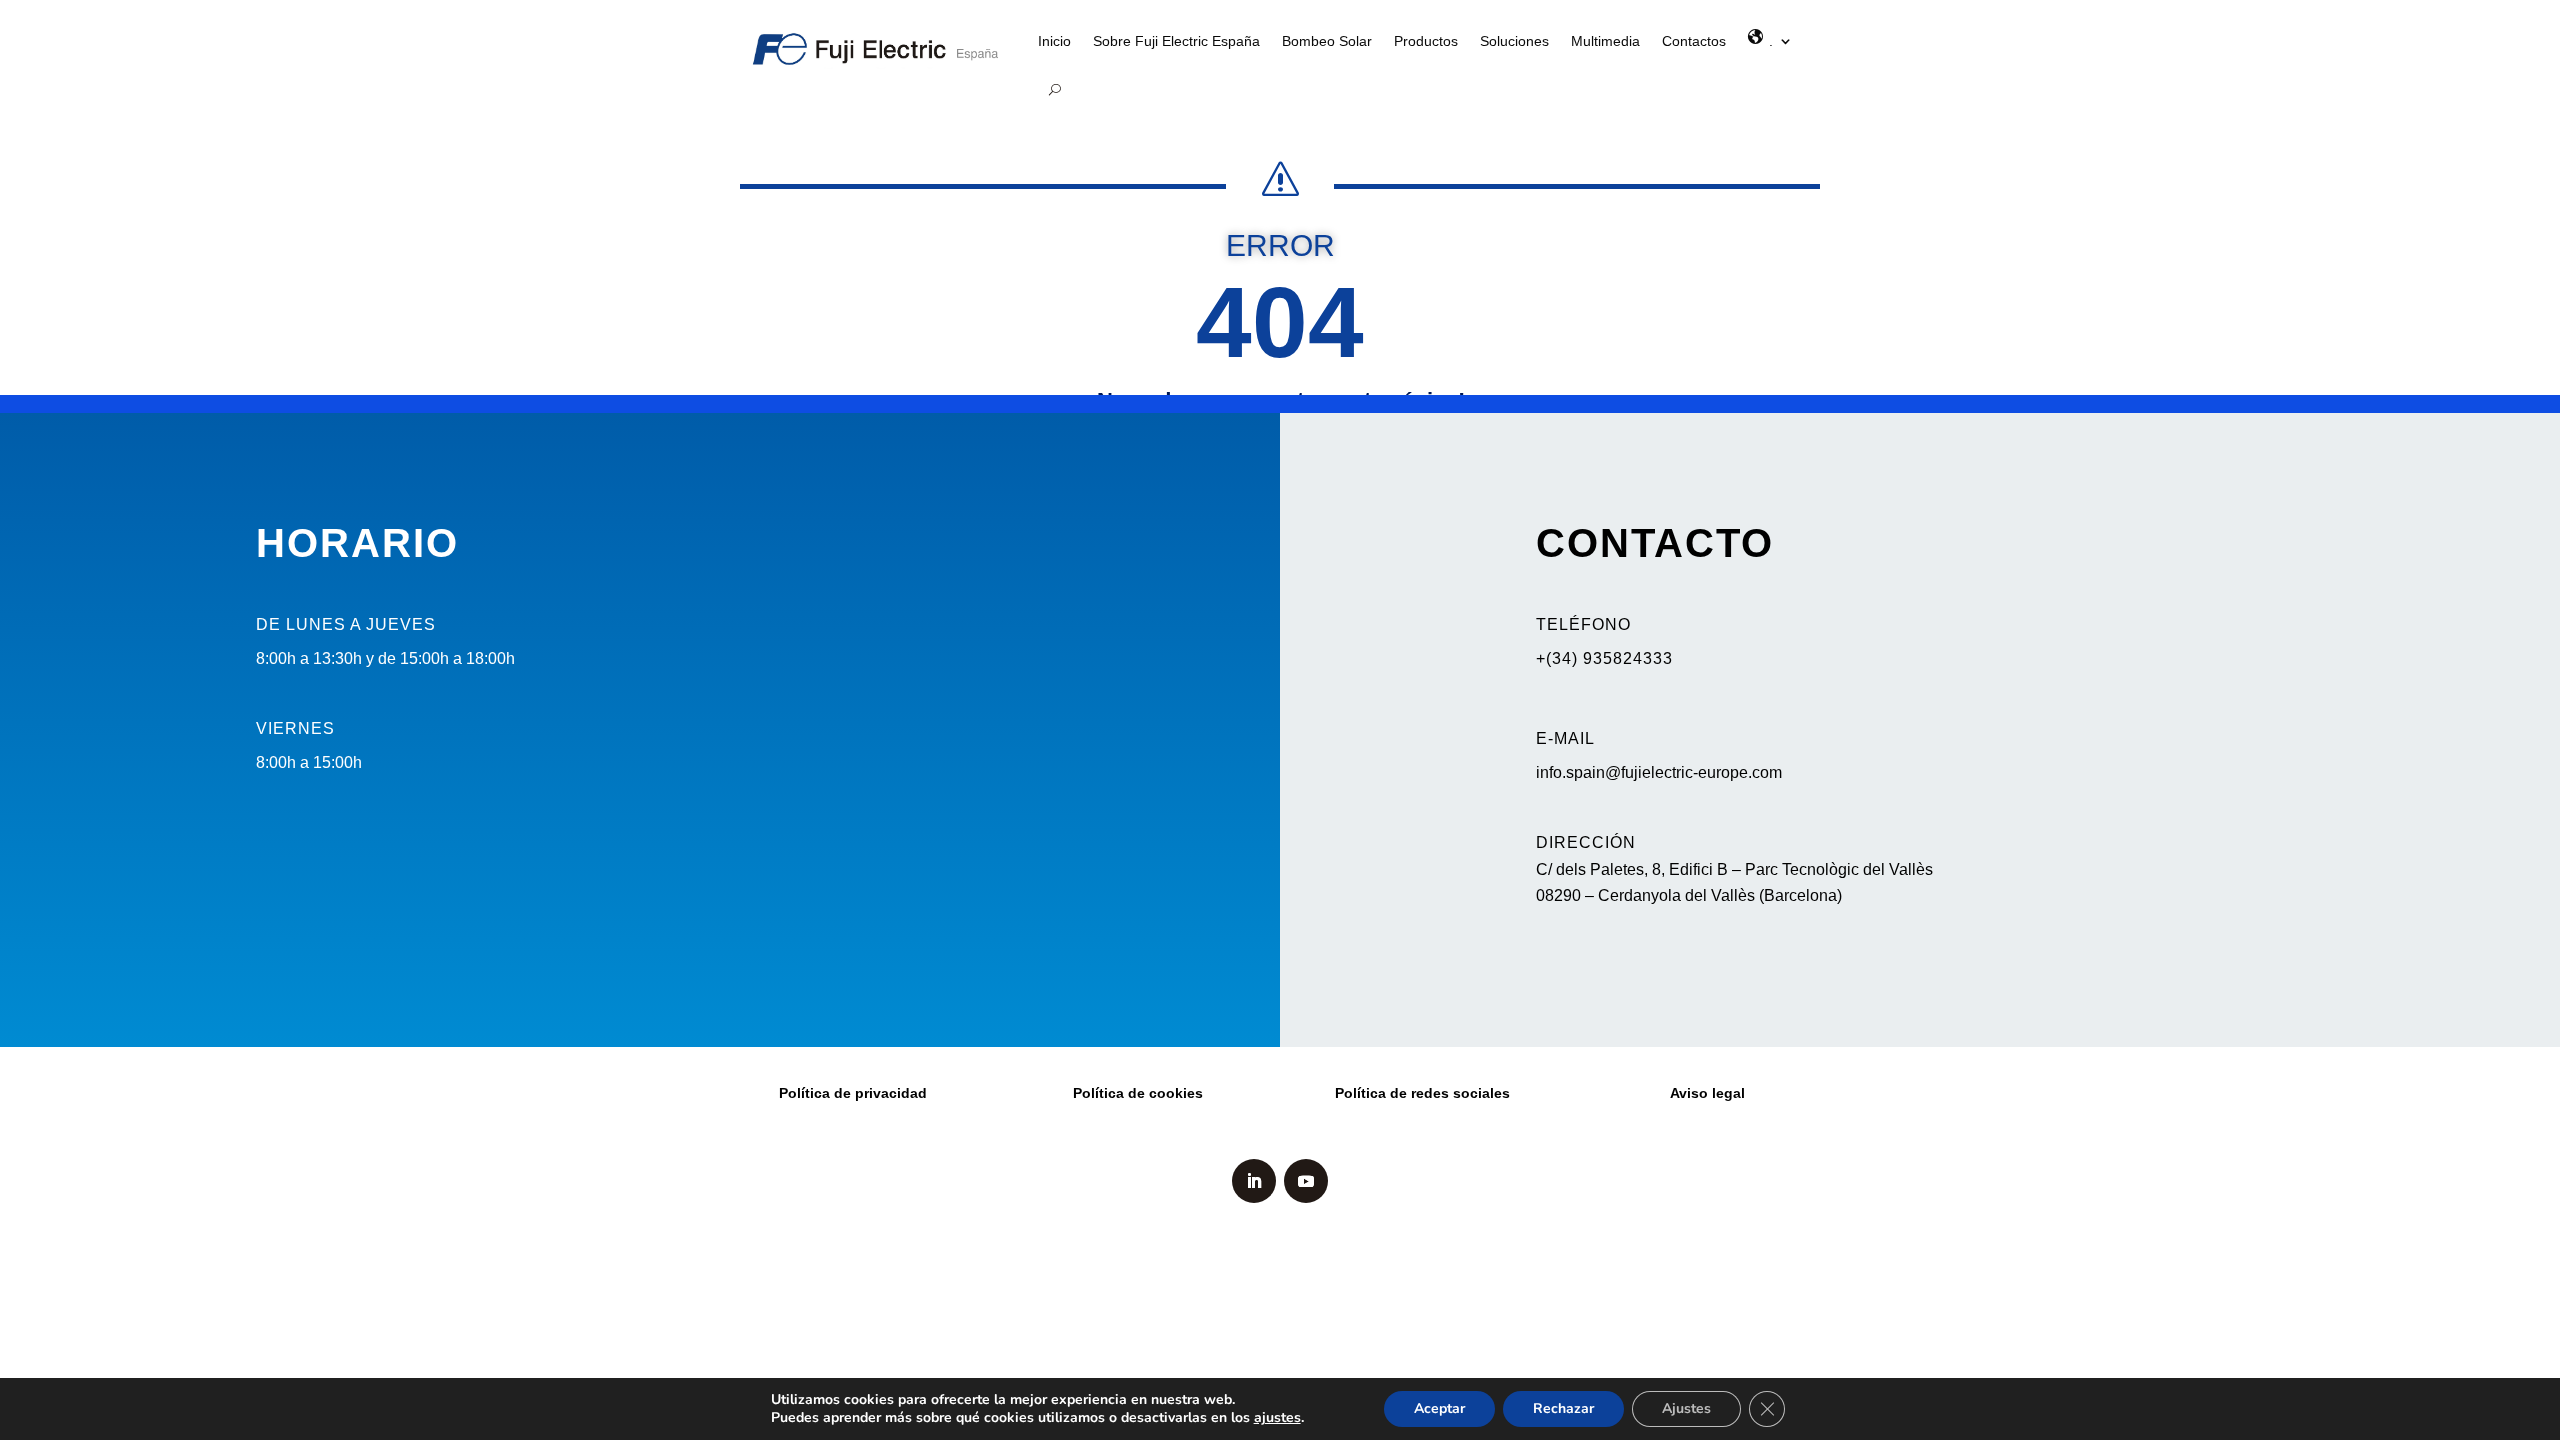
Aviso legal (1707, 1093)
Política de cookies (1138, 1093)
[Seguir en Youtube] (1306, 1181)
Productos (1426, 41)
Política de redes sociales (1422, 1093)
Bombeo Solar (1327, 41)
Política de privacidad (853, 1093)
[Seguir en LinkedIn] (1254, 1181)
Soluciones (1514, 41)
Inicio (1054, 41)
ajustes (1277, 1418)
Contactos (1694, 41)
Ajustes (1686, 1408)
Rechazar (1563, 1408)
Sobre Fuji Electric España (1176, 41)
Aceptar (1439, 1408)
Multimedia (1605, 41)
